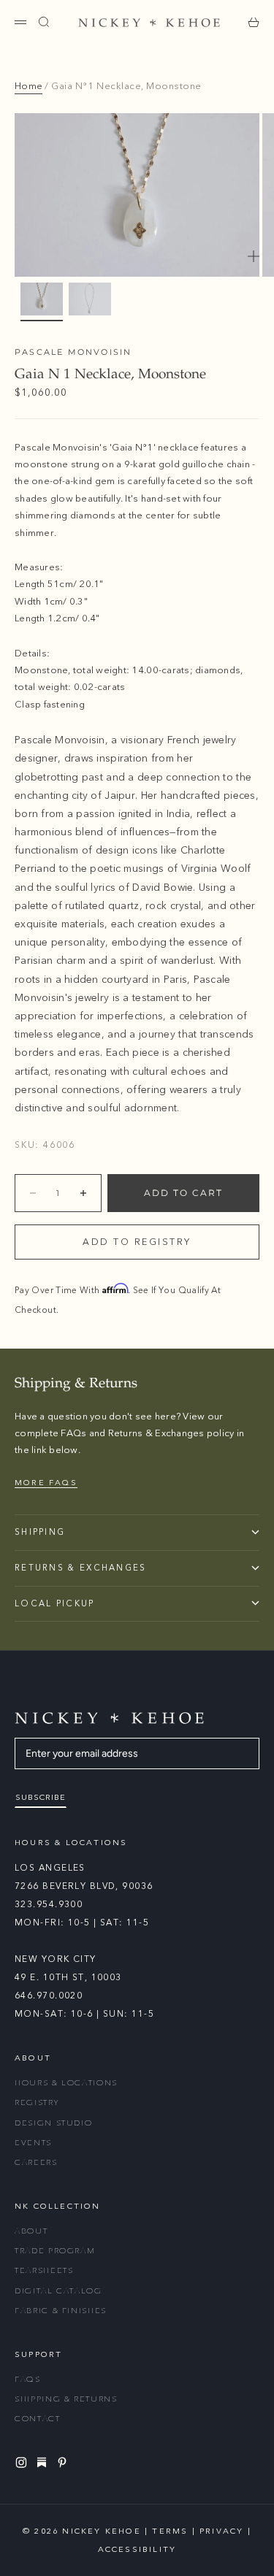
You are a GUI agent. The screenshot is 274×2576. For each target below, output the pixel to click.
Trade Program (55, 2251)
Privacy (221, 2531)
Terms (170, 2531)
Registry (37, 2102)
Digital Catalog (58, 2291)
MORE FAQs (46, 1483)
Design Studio (53, 2123)
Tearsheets (44, 2270)
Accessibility (137, 2549)
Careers (36, 2162)
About (31, 2231)
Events (33, 2143)
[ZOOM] (254, 256)
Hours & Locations (66, 2083)
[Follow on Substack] (44, 2462)
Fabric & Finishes (61, 2311)
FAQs (28, 2379)
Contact (38, 2419)
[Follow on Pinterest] (64, 2462)
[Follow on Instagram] (23, 2462)
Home (28, 86)
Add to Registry (137, 1242)
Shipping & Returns (66, 2399)
